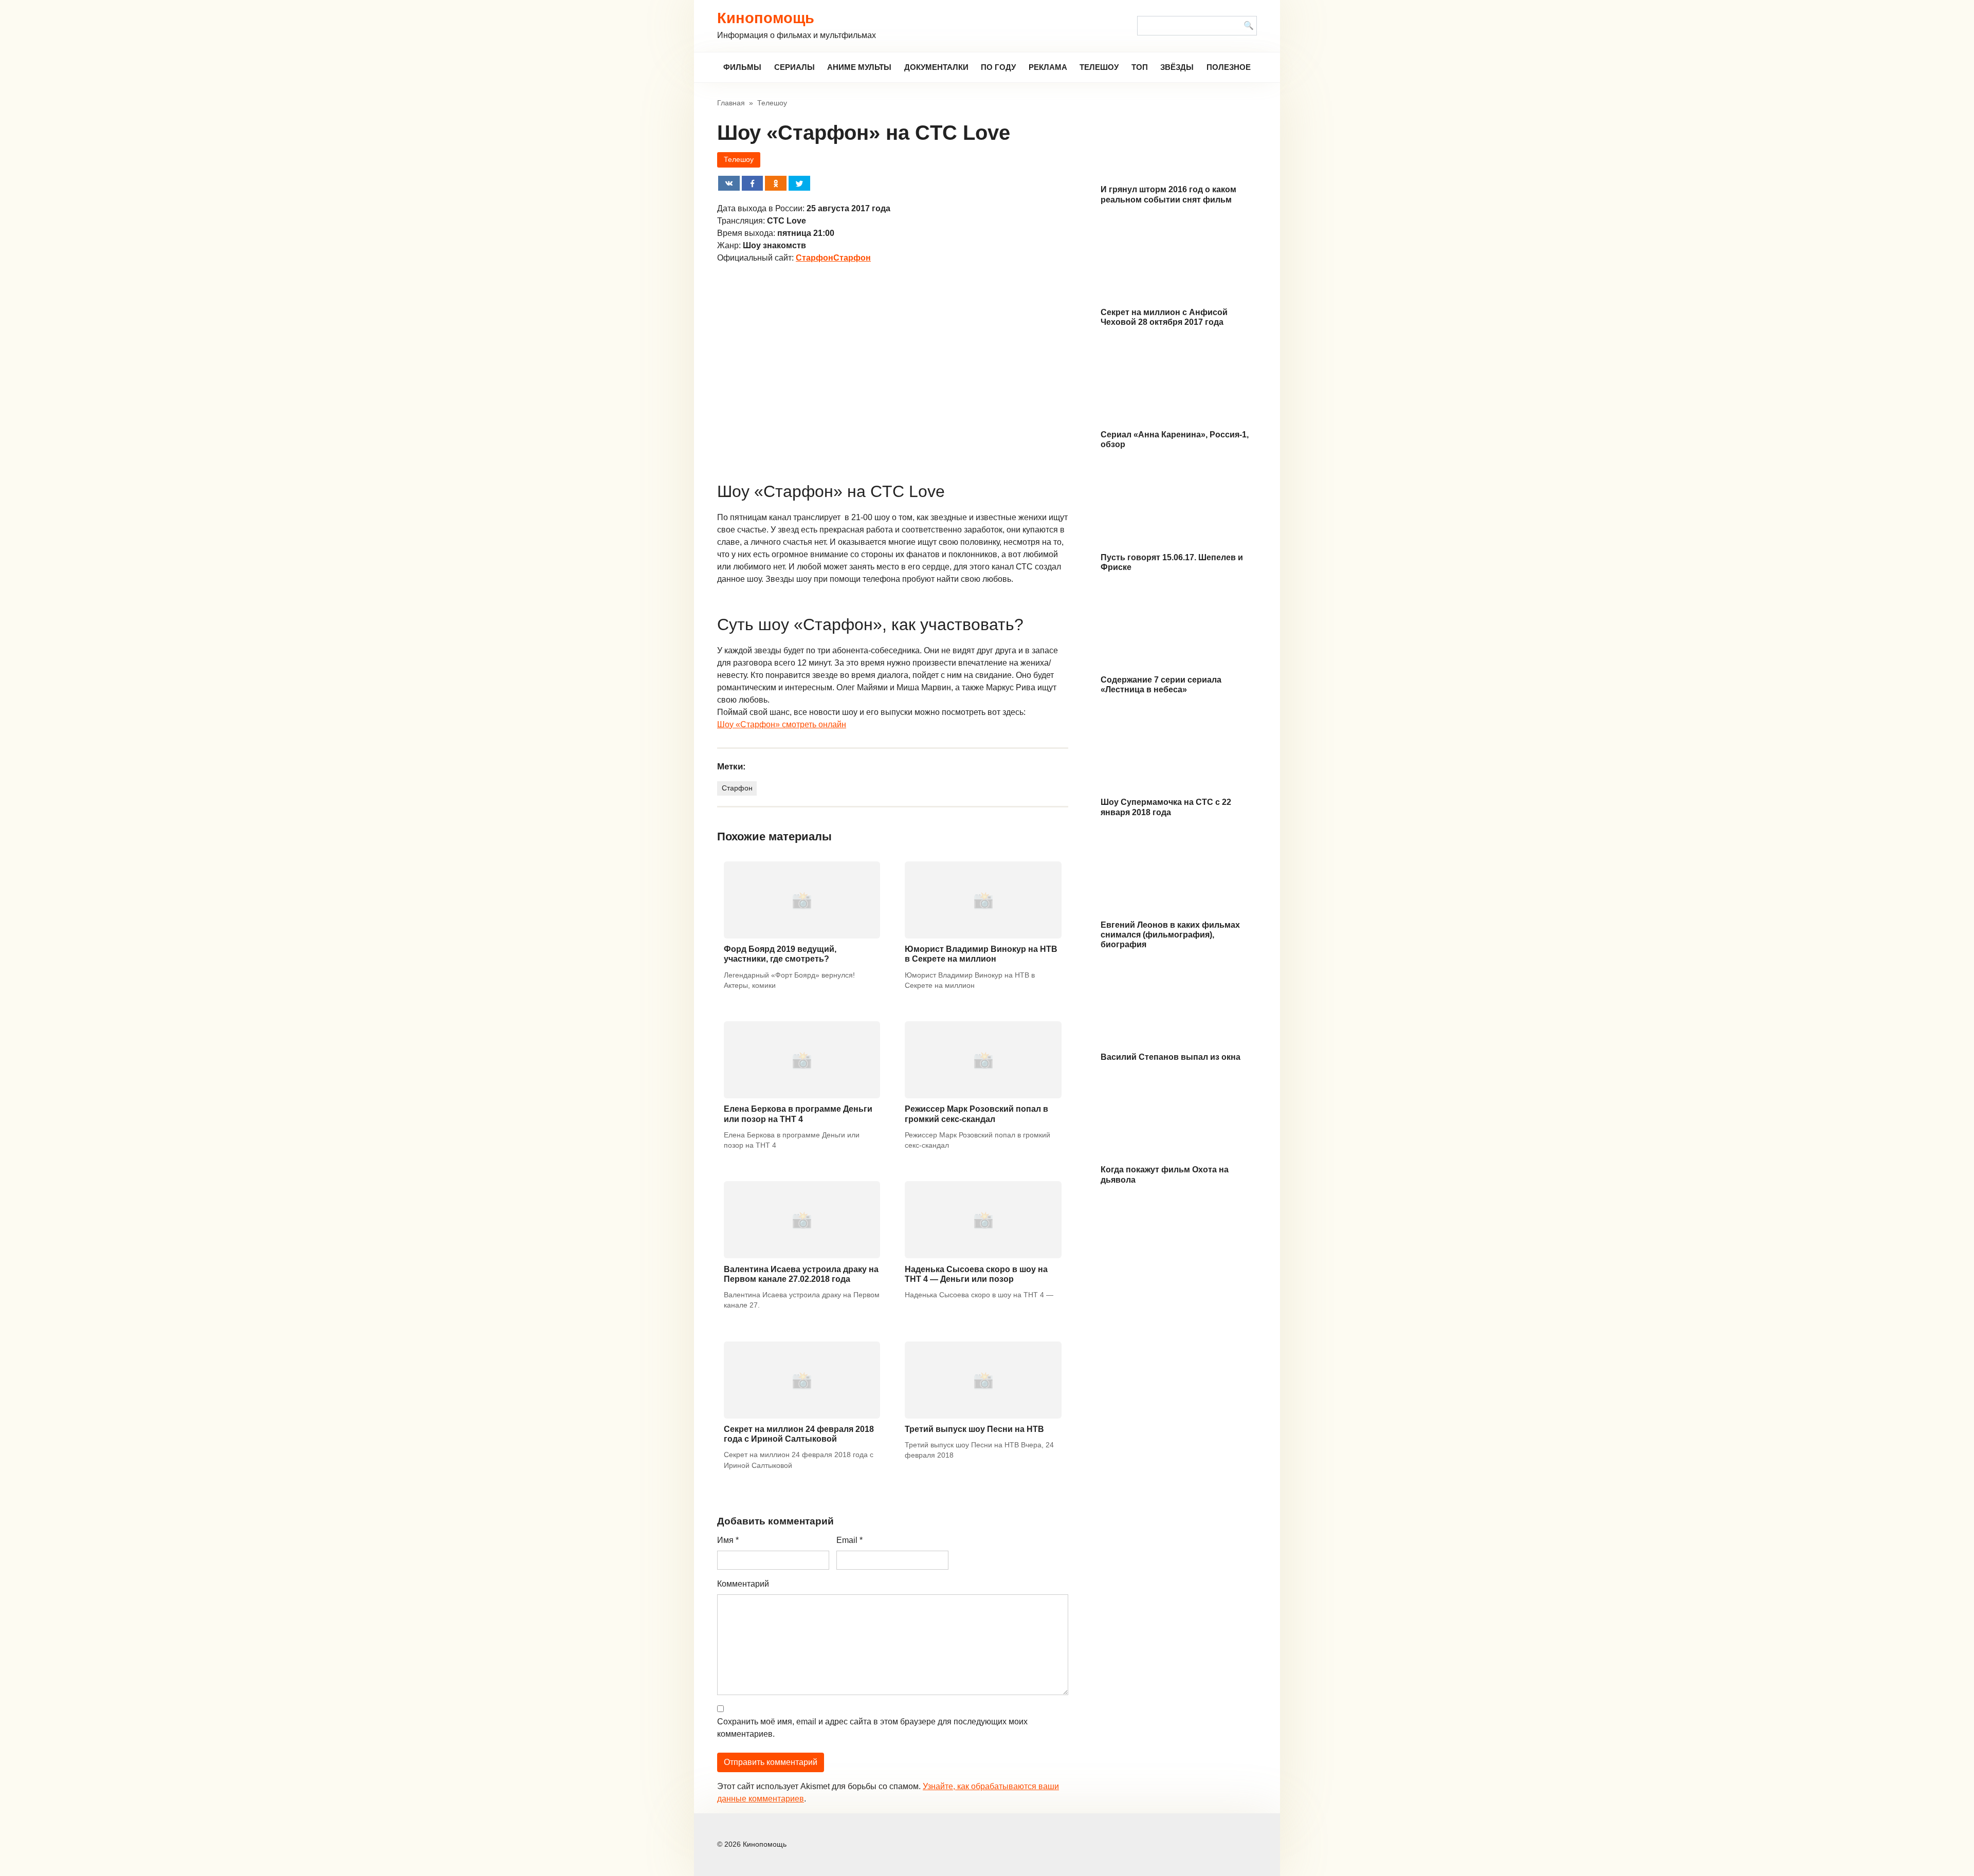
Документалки (936, 67)
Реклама (1048, 67)
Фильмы (742, 67)
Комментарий (743, 1584)
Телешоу (1099, 67)
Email (849, 1540)
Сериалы (794, 67)
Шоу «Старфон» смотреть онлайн (782, 724)
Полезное (1229, 67)
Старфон (737, 788)
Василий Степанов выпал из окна (1171, 1057)
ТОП (1140, 67)
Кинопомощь (766, 18)
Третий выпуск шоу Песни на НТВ (974, 1429)
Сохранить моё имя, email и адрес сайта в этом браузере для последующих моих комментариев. (872, 1728)
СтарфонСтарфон (833, 258)
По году (998, 67)
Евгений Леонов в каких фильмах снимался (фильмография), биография (1170, 935)
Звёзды (1177, 67)
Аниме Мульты (859, 67)
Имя (728, 1540)
